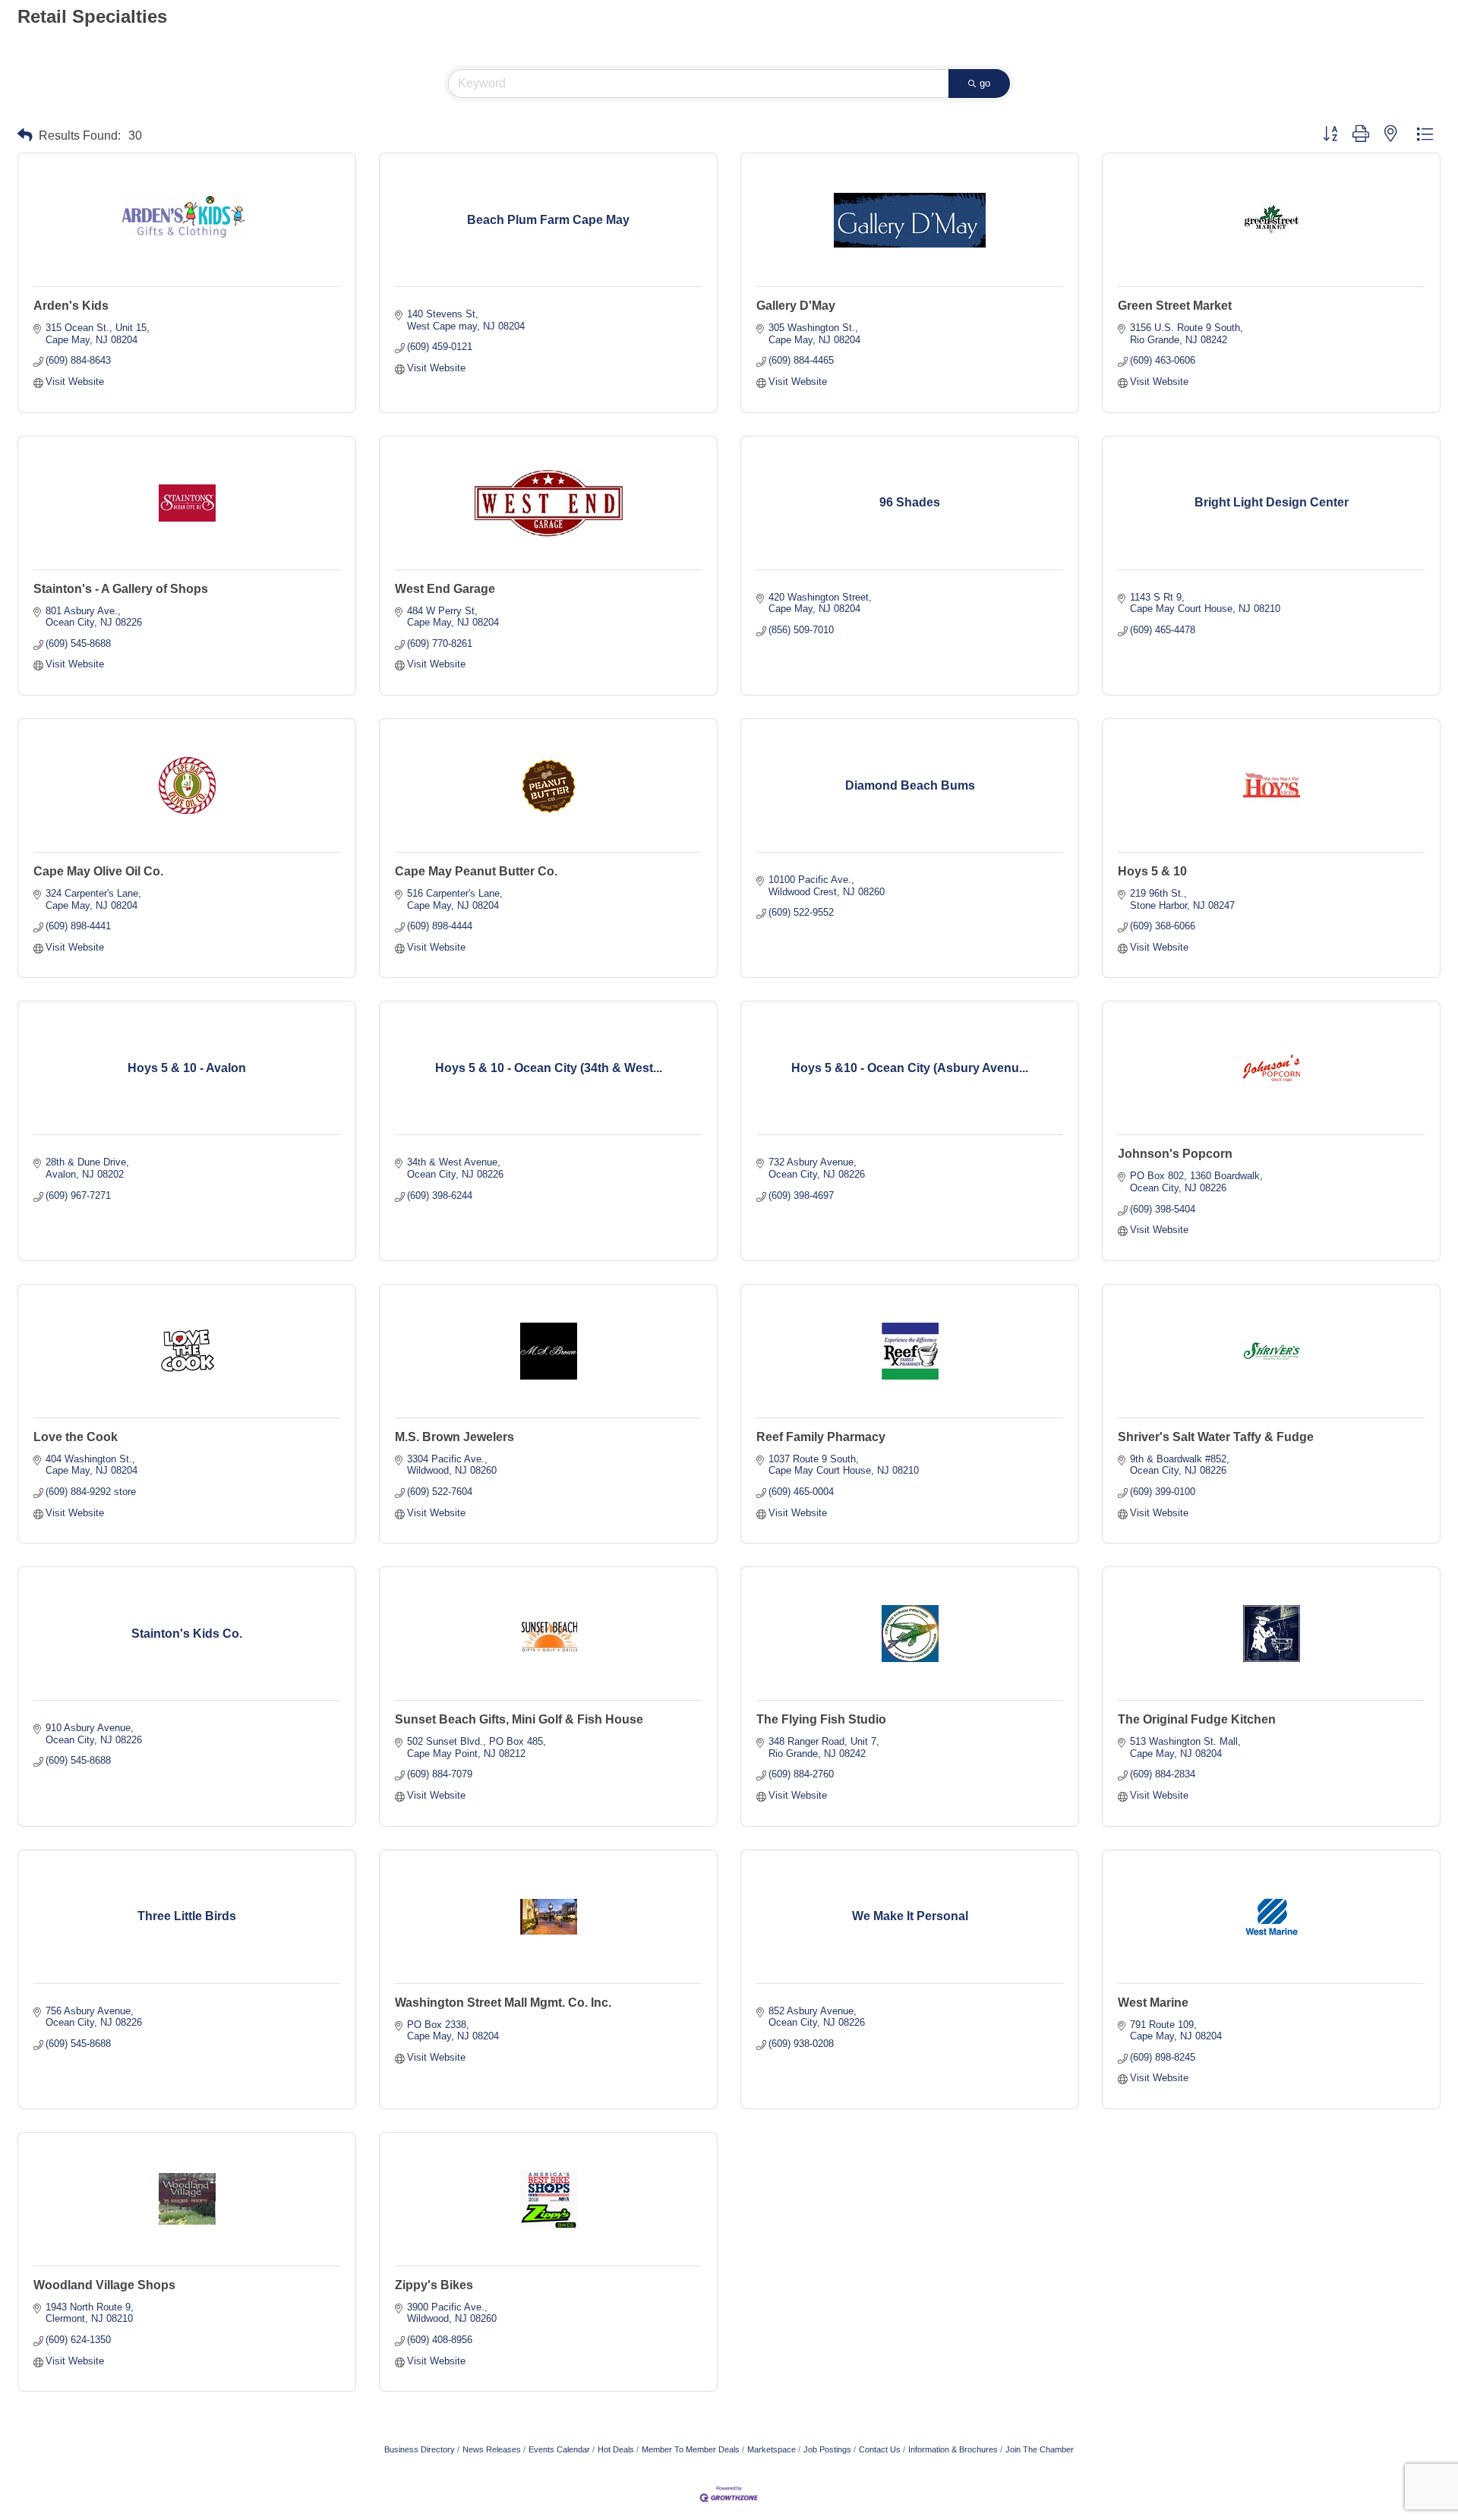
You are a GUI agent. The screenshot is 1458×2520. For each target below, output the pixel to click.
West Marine (1153, 2003)
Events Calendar (559, 2449)
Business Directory (420, 2449)
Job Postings (827, 2449)
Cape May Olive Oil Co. (98, 871)
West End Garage (445, 589)
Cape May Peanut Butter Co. (476, 871)
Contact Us (880, 2449)
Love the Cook (76, 1437)
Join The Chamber (1040, 2449)
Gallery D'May (796, 306)
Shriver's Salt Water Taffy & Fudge (1216, 1437)
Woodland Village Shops (104, 2285)
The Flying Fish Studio (821, 1719)
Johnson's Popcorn (1175, 1154)
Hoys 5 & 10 (1152, 871)
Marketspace (772, 2449)
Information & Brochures (953, 2449)
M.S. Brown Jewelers (454, 1437)
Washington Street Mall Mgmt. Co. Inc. (503, 2003)
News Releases (492, 2449)
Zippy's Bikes (434, 2285)
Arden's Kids (71, 306)
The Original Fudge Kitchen (1197, 1719)
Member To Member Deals (691, 2449)
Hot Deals (616, 2449)
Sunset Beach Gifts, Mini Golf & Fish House (519, 1719)
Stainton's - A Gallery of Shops (121, 589)
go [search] (985, 83)
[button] (25, 136)
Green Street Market (1175, 306)
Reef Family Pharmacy (821, 1437)
